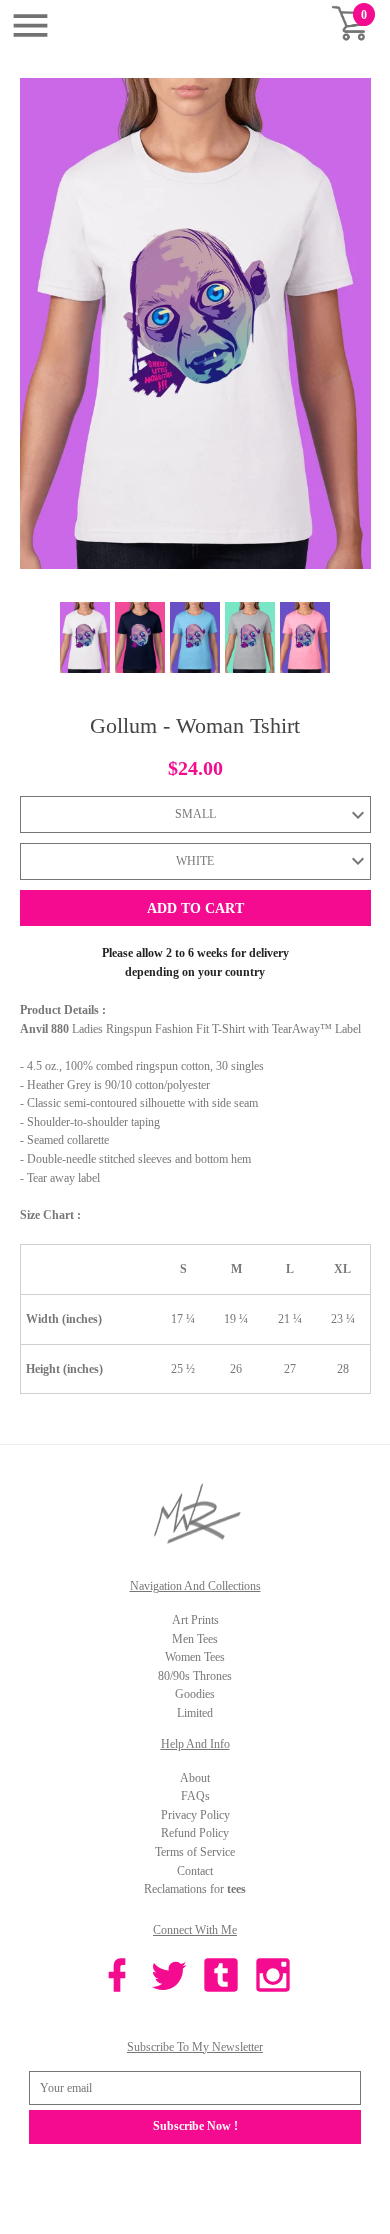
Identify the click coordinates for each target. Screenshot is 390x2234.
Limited (195, 1713)
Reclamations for (195, 1889)
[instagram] (273, 1978)
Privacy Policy (195, 1815)
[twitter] (169, 1978)
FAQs (195, 1796)
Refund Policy (195, 1833)
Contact (195, 1871)
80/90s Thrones (195, 1676)
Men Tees (195, 1639)
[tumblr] (221, 1978)
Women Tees (195, 1657)
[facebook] (117, 1978)
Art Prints (195, 1620)
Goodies (195, 1694)
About (195, 1778)
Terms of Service (195, 1852)
